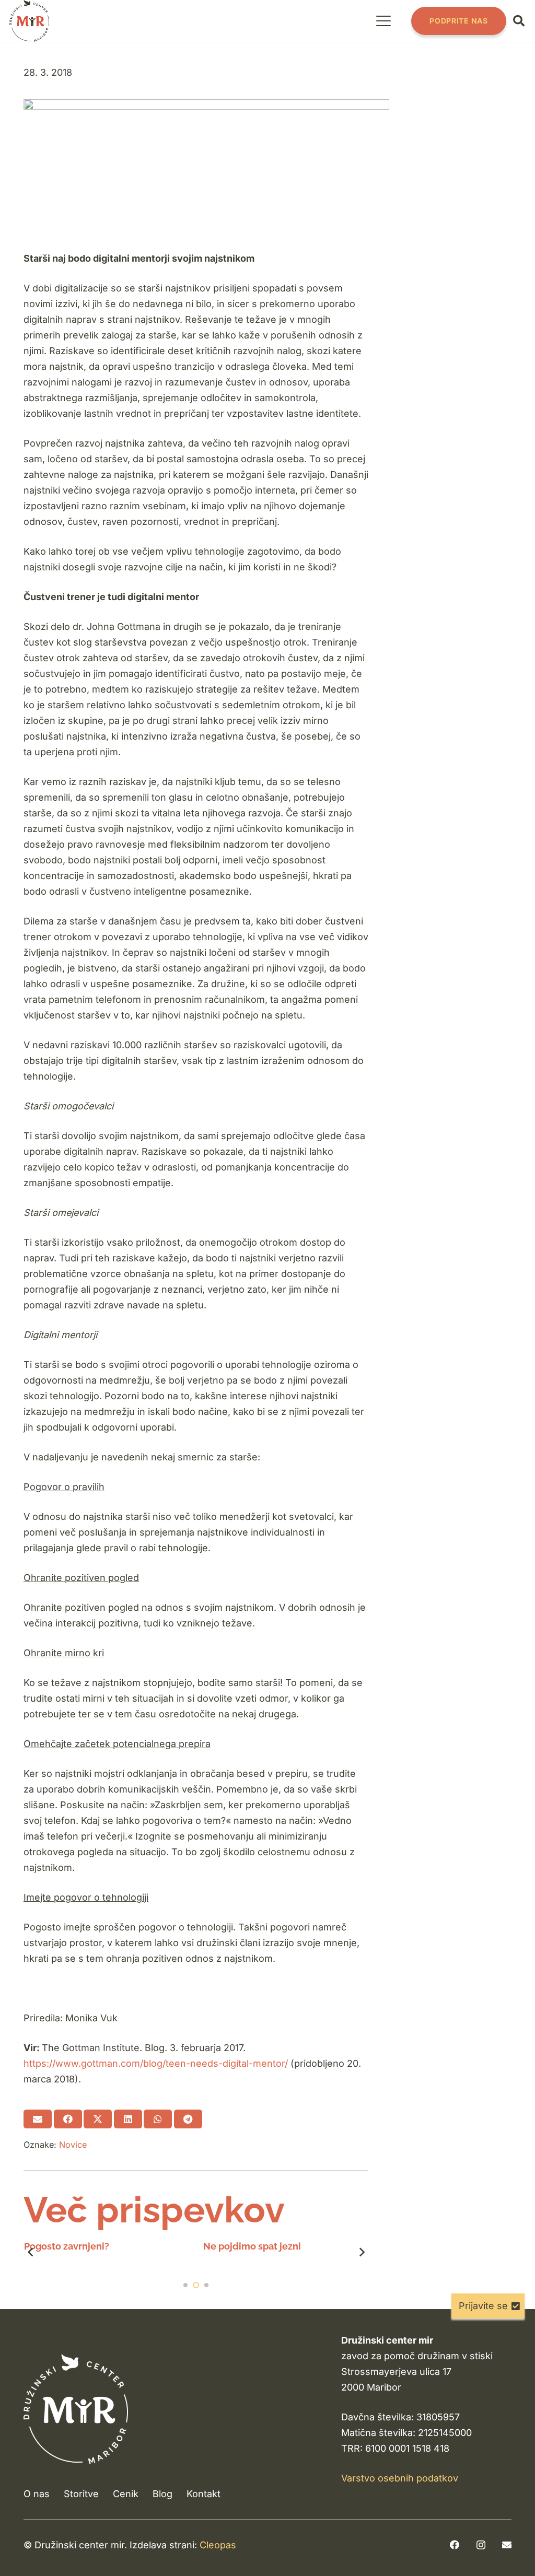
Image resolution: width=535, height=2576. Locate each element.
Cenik (126, 2494)
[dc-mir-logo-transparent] (29, 21)
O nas (37, 2494)
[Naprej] (361, 2252)
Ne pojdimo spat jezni (72, 2246)
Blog (162, 2494)
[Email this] (38, 2119)
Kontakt (203, 2494)
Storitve (81, 2494)
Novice (73, 2145)
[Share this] (68, 2119)
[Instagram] (481, 2545)
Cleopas (218, 2545)
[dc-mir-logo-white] (76, 2409)
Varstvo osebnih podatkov (400, 2478)
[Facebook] (455, 2545)
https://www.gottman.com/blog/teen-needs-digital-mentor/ (156, 2063)
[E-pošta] (507, 2545)
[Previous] (31, 2252)
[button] (383, 21)
